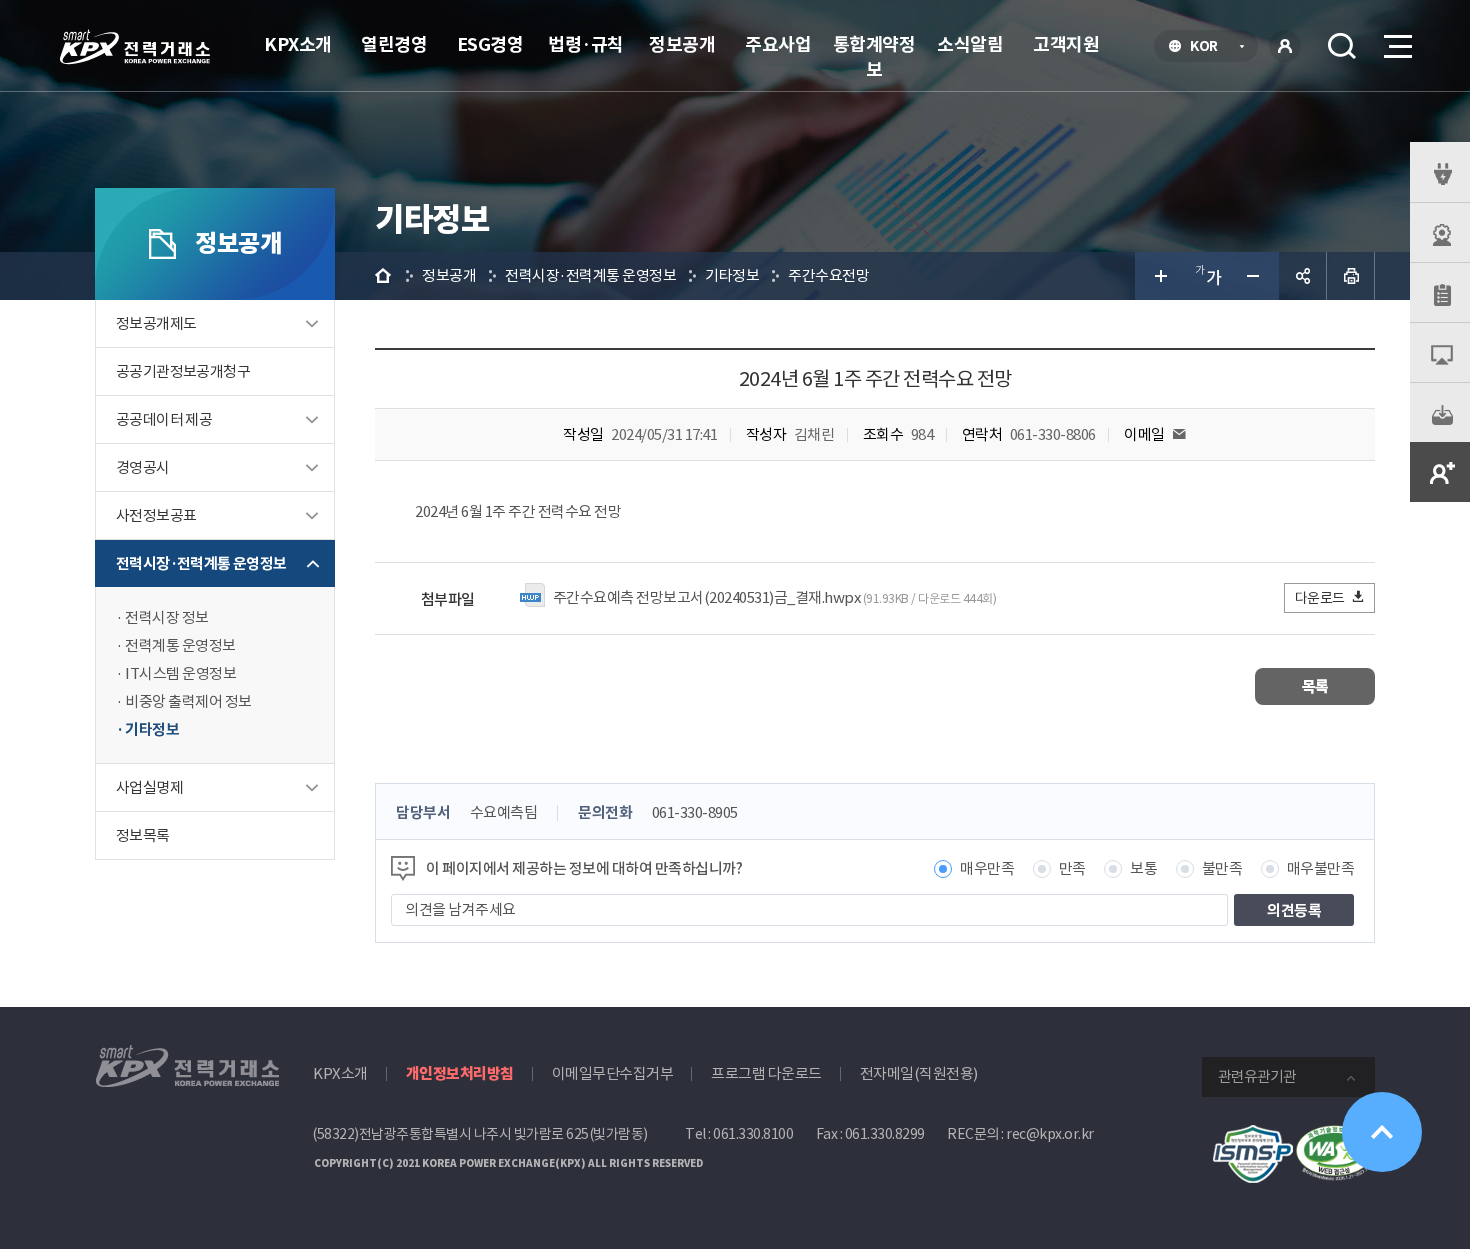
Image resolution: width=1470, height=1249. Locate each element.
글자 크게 (1159, 276)
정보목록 (143, 835)
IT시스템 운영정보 (180, 673)
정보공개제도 (156, 323)
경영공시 (143, 467)
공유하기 (1303, 276)
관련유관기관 (1257, 1076)
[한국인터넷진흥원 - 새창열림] (1253, 1135)
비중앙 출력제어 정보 (188, 701)
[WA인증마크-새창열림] (1335, 1135)
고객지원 (1066, 44)
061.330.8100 (753, 1134)
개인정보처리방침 (460, 1073)
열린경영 (394, 44)
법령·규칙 (586, 44)
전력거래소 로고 (135, 47)
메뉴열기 (1396, 46)
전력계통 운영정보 (180, 645)
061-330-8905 (695, 812)
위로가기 (1382, 1132)
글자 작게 (1255, 276)
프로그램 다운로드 (766, 1073)
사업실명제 (149, 787)
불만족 (1222, 868)
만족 (1072, 868)
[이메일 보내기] (1179, 434)
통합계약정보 (874, 57)
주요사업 (778, 44)
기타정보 (152, 729)
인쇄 (1351, 276)
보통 (1143, 868)
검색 (1342, 46)
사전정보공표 (156, 515)
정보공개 (682, 44)
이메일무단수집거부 (613, 1073)
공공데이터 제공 (164, 419)
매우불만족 (1321, 868)
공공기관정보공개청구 (183, 371)
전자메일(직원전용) (919, 1073)
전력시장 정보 (167, 617)
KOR (1209, 48)
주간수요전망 (828, 275)
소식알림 (970, 44)
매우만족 (987, 868)
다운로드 (1320, 598)
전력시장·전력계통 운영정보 (201, 563)
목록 (1315, 686)
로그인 (1285, 46)
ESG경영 (490, 44)
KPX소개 (298, 44)
